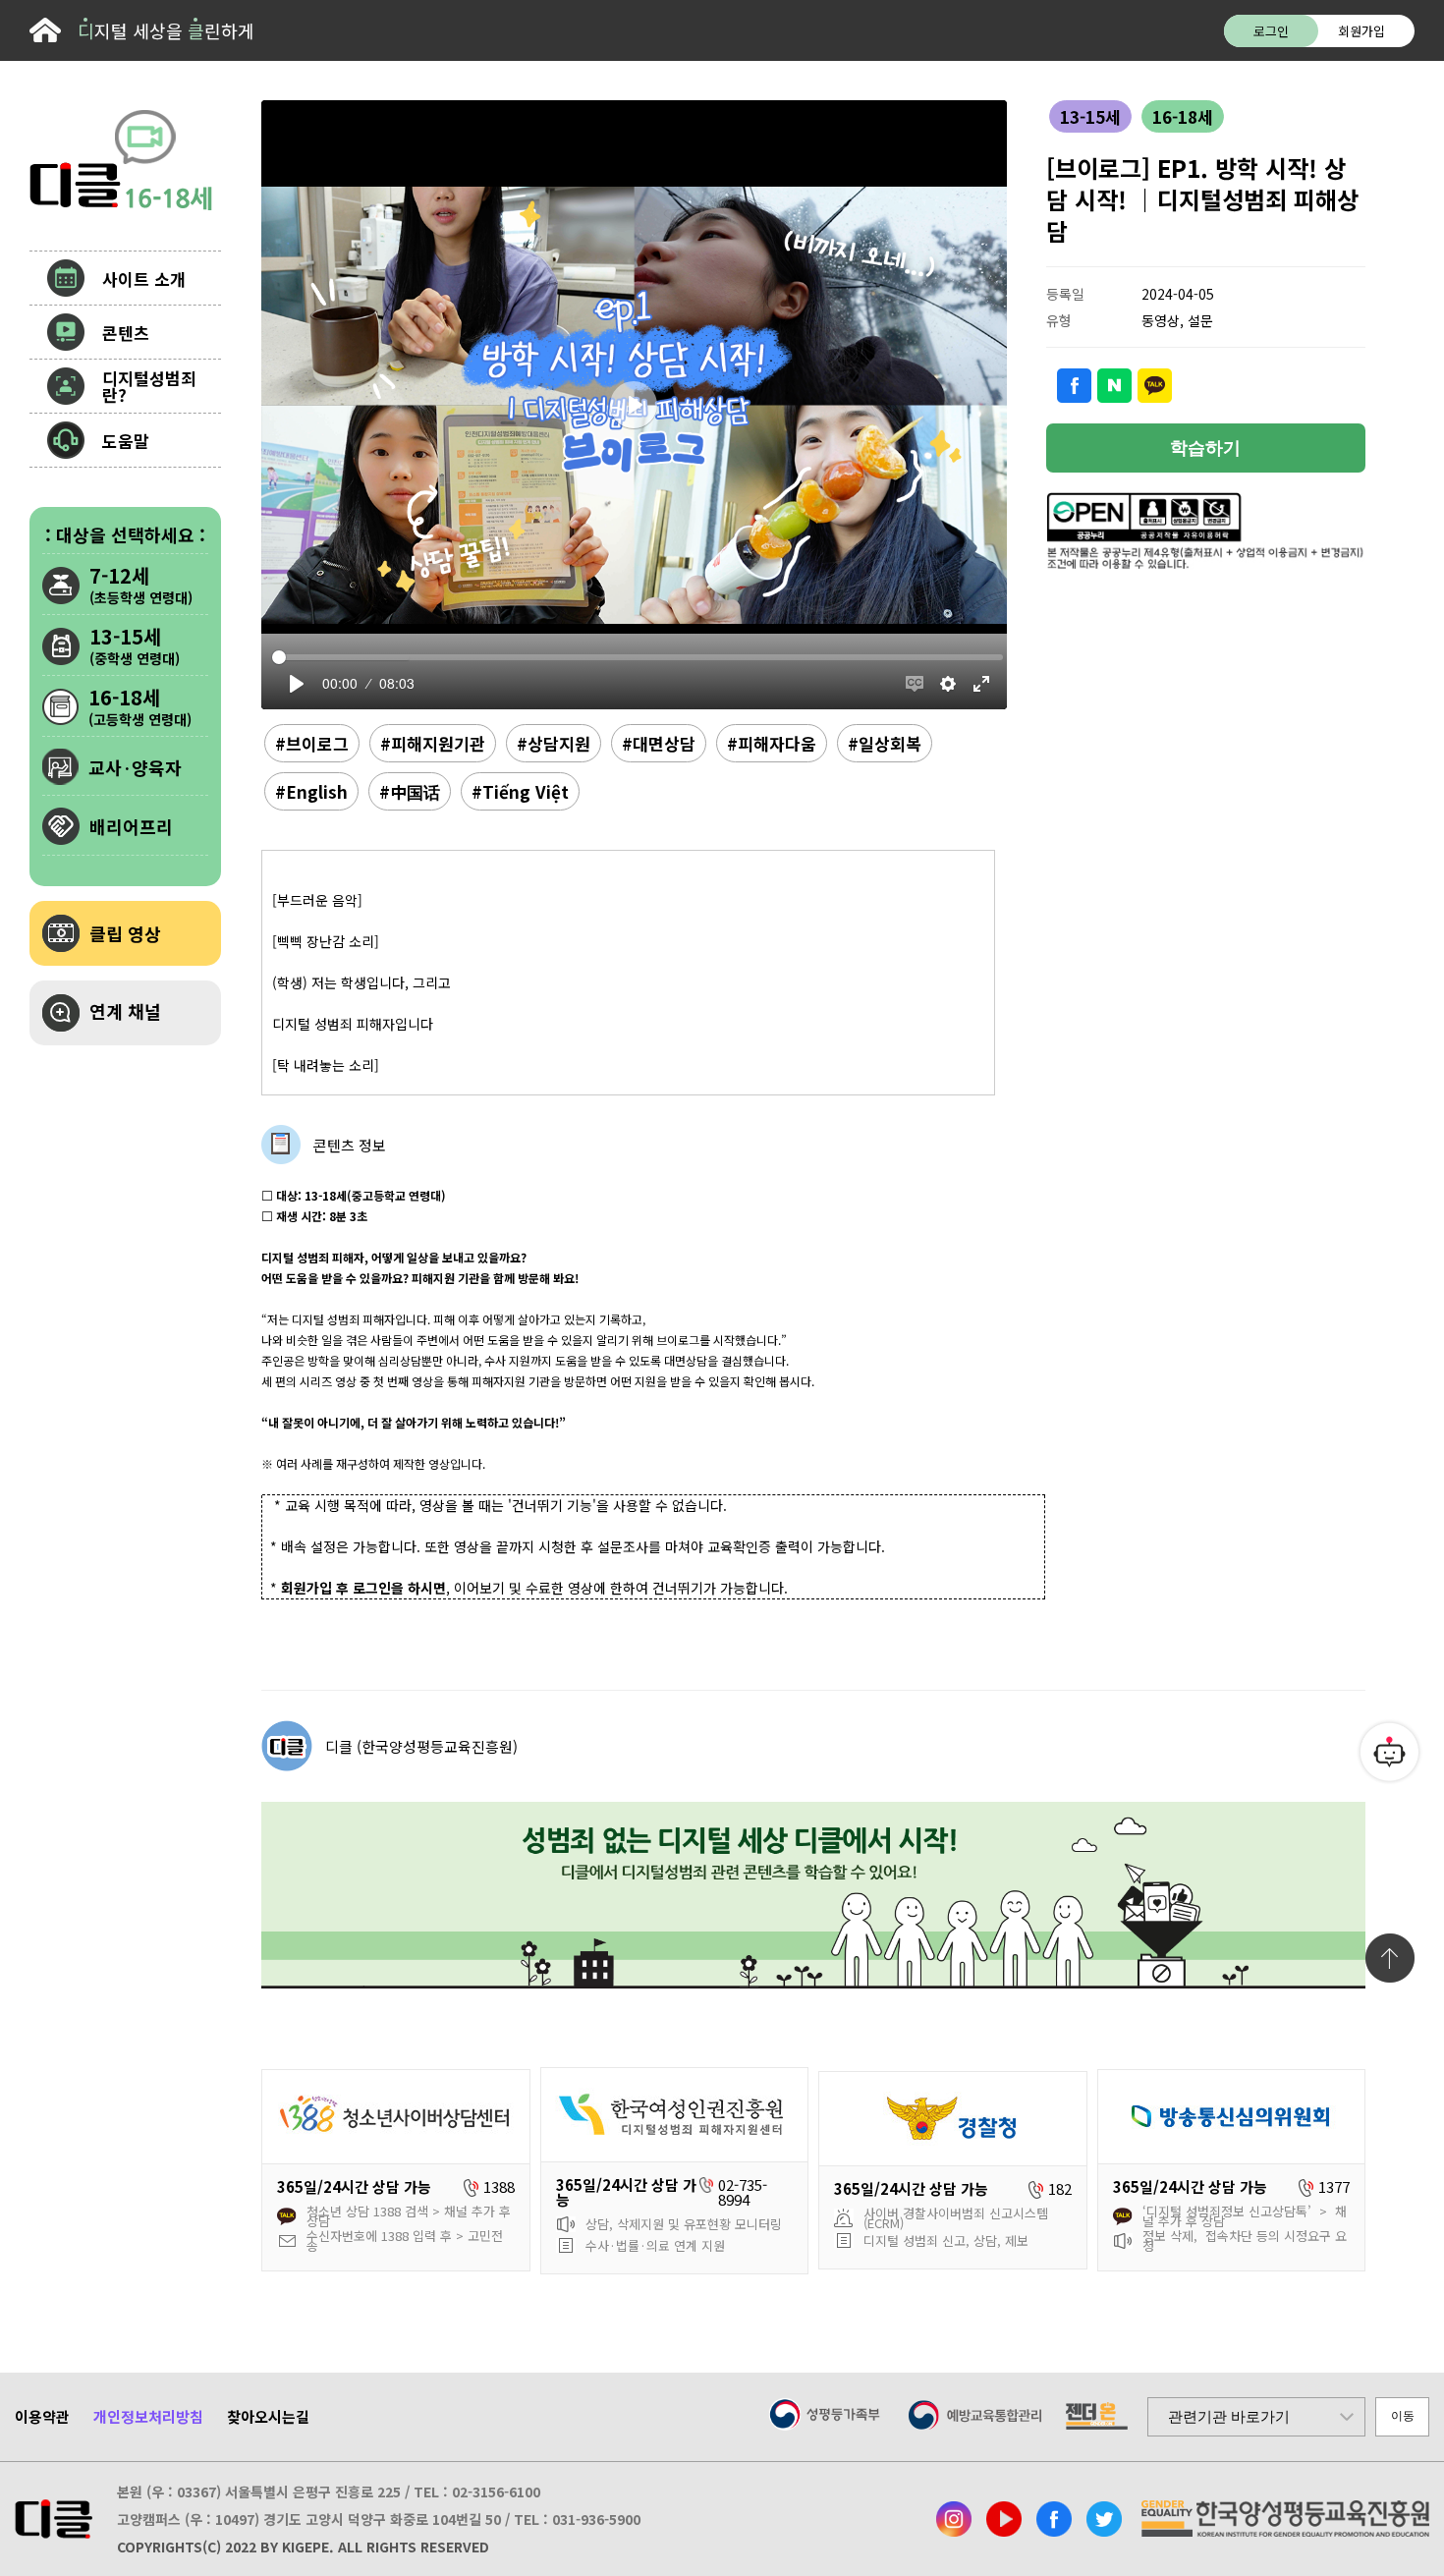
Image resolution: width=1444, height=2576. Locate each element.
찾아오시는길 (268, 2416)
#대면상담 (659, 743)
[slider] (638, 657)
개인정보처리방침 (148, 2416)
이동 (1403, 2416)
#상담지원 (554, 743)
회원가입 (1361, 31)
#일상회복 (885, 743)
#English (311, 791)
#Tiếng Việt (520, 791)
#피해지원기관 (433, 743)
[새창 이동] (954, 2519)
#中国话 (410, 791)
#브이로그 (312, 743)
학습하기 (1205, 448)
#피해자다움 (772, 743)
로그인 (1271, 31)
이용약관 (42, 2416)
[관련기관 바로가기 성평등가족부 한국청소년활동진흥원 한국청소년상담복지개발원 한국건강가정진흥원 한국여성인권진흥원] (1256, 2417)
